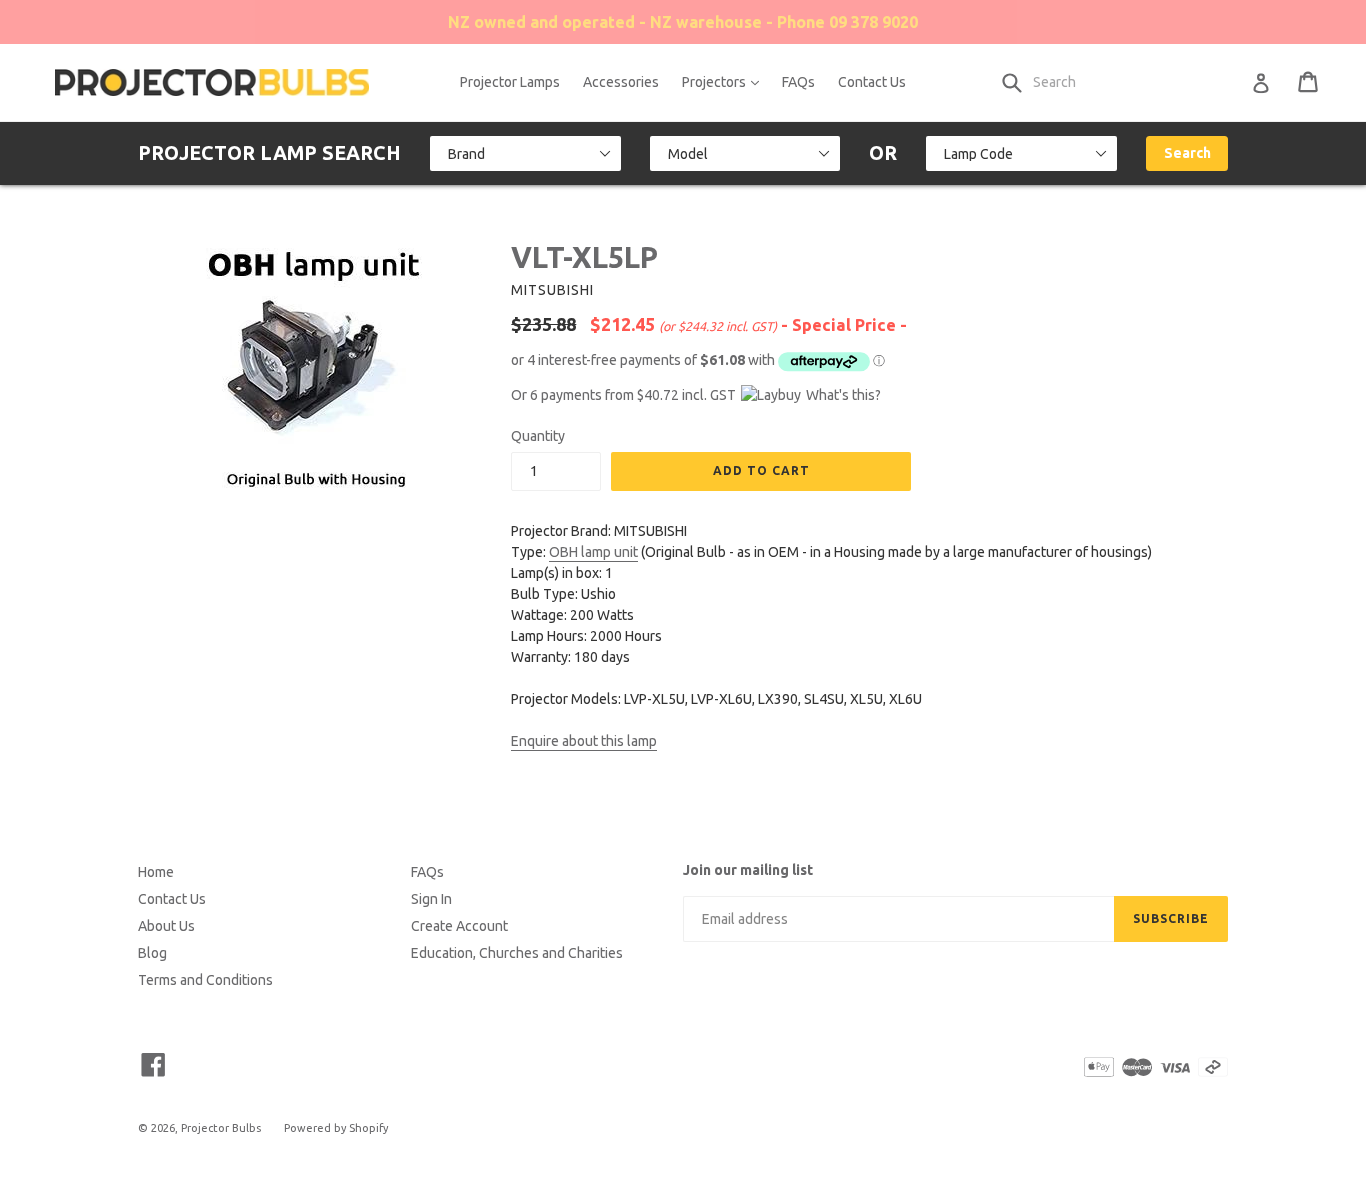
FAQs (798, 82)
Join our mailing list (748, 870)
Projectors (725, 81)
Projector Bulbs (221, 1128)
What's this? (843, 395)
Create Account (459, 926)
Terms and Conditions (205, 980)
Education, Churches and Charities (517, 953)
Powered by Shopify (336, 1128)
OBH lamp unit (593, 552)
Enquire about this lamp (584, 741)
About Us (166, 926)
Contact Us (872, 82)
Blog (152, 953)
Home (156, 872)
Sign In (431, 899)
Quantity (538, 436)
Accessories (621, 82)
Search (1187, 153)
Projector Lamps (510, 82)
